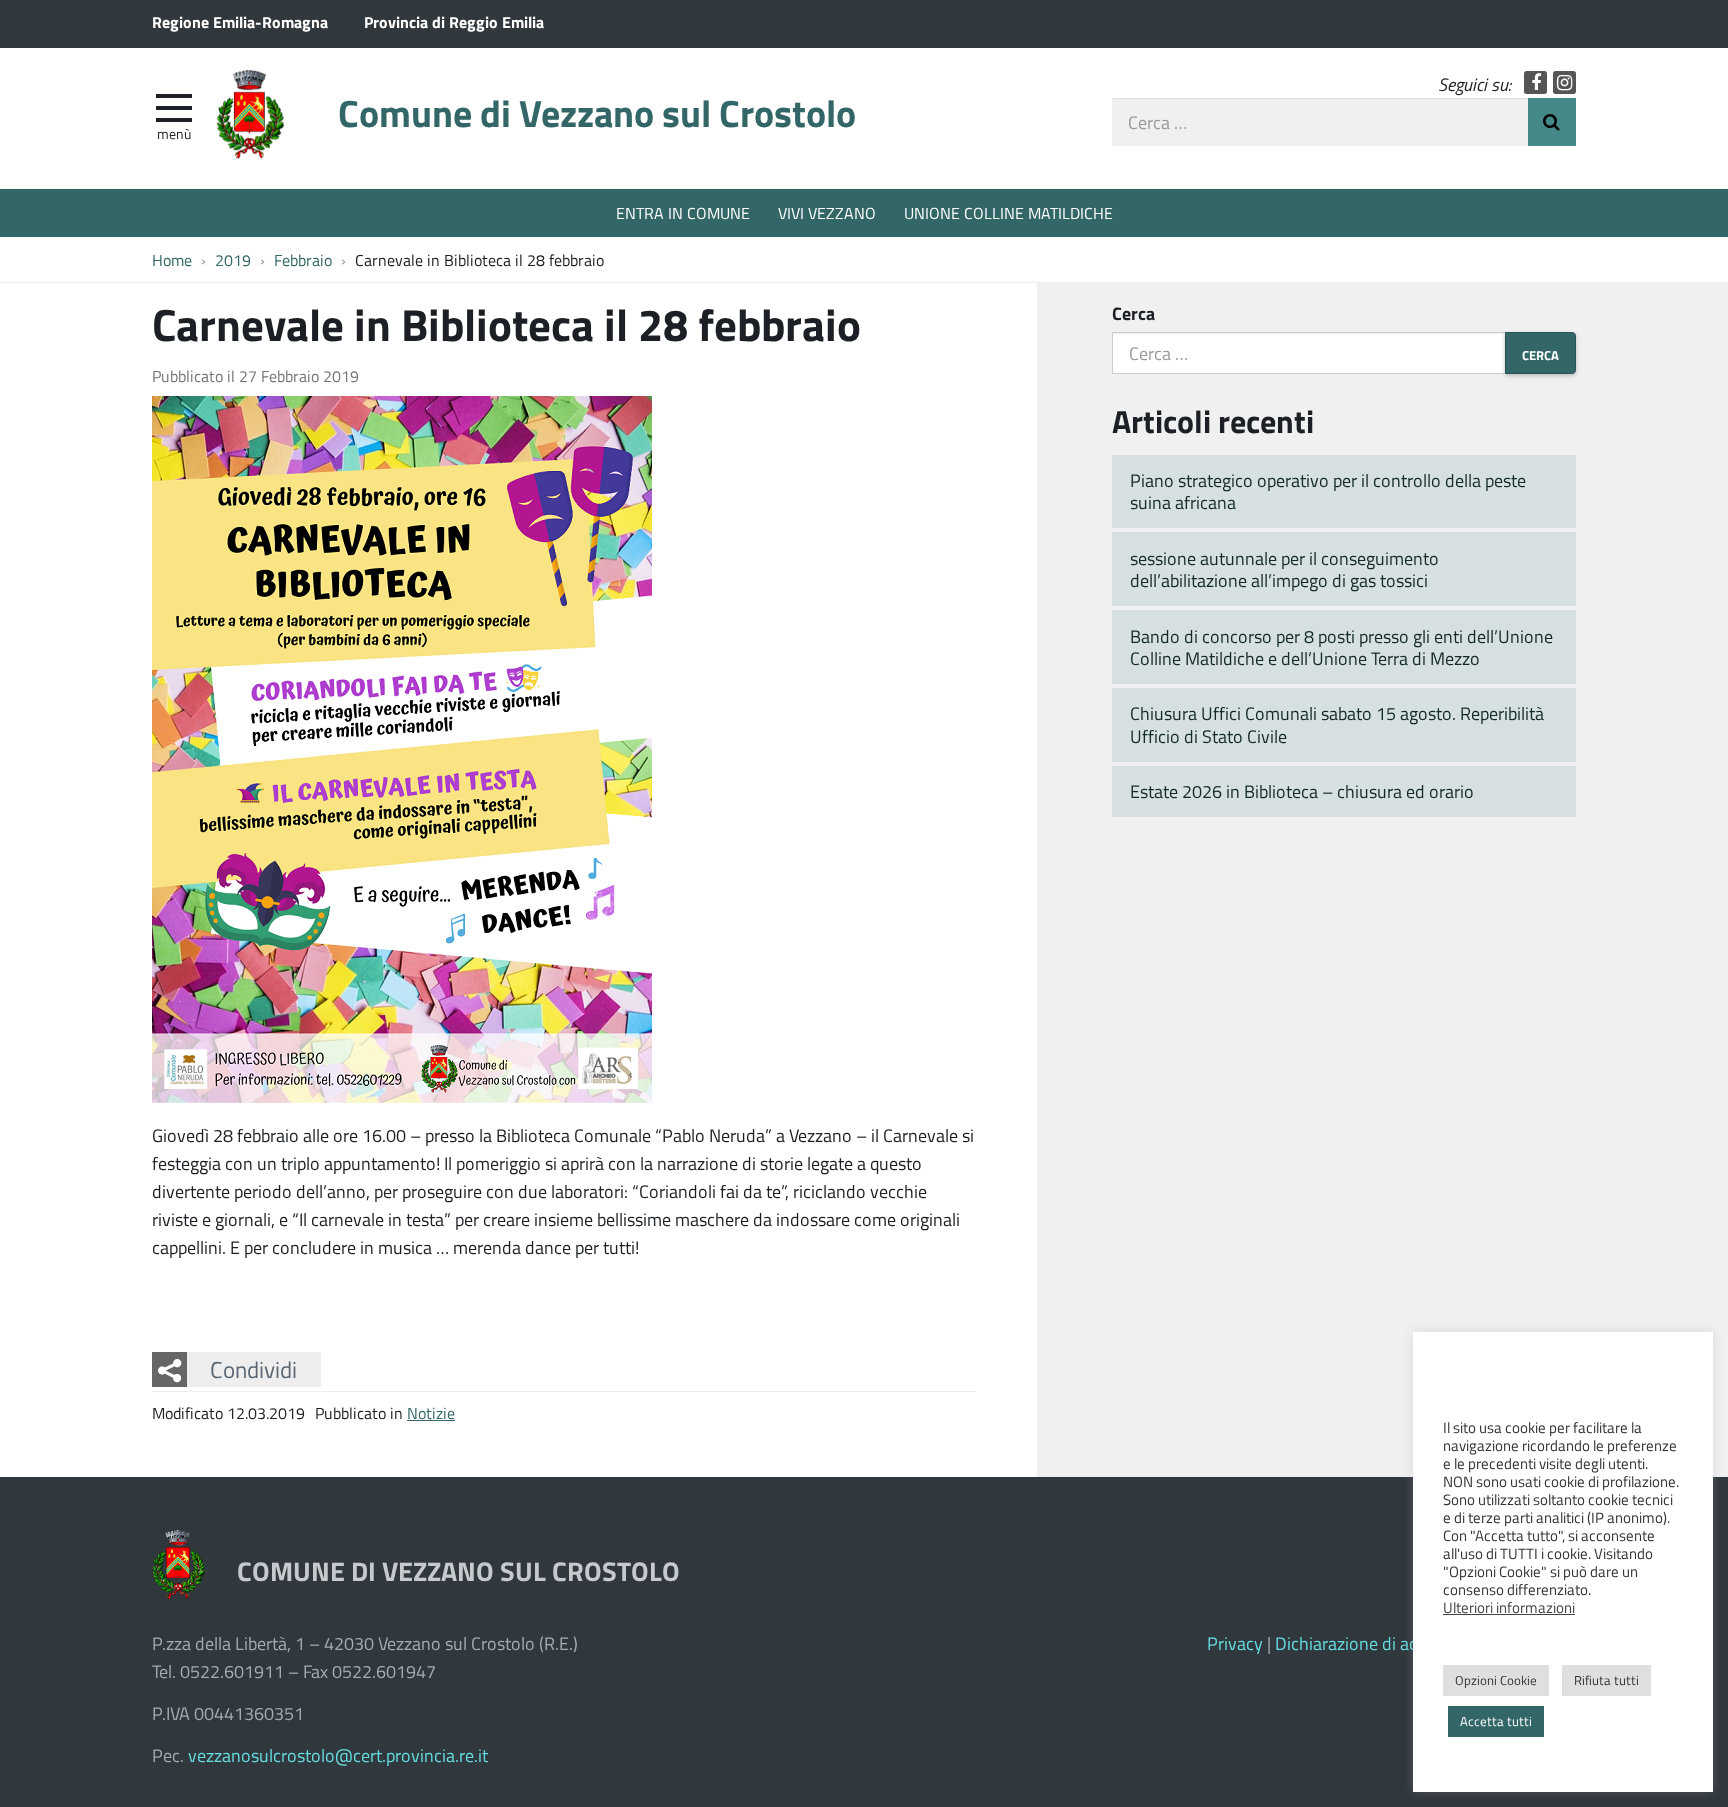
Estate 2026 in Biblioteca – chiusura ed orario (1302, 791)
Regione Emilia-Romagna (240, 21)
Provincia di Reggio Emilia (454, 21)
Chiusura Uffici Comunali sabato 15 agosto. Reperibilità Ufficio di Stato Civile (1337, 724)
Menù (174, 133)
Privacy (1235, 1643)
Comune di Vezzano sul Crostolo (597, 112)
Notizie (431, 1412)
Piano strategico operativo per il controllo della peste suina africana (1328, 491)
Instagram (1564, 82)
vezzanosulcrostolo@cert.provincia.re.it (338, 1755)
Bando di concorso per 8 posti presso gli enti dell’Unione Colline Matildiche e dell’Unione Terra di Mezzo (1341, 647)
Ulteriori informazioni (1509, 1607)
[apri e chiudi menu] (174, 106)
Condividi (253, 1369)
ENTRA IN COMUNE (683, 212)
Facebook (1535, 82)
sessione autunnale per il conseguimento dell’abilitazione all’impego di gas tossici (1284, 569)
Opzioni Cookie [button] (1496, 1680)
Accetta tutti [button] (1496, 1721)
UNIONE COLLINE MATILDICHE (1008, 212)
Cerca (1133, 313)
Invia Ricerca (1552, 122)
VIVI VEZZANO (827, 212)
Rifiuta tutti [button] (1606, 1680)
